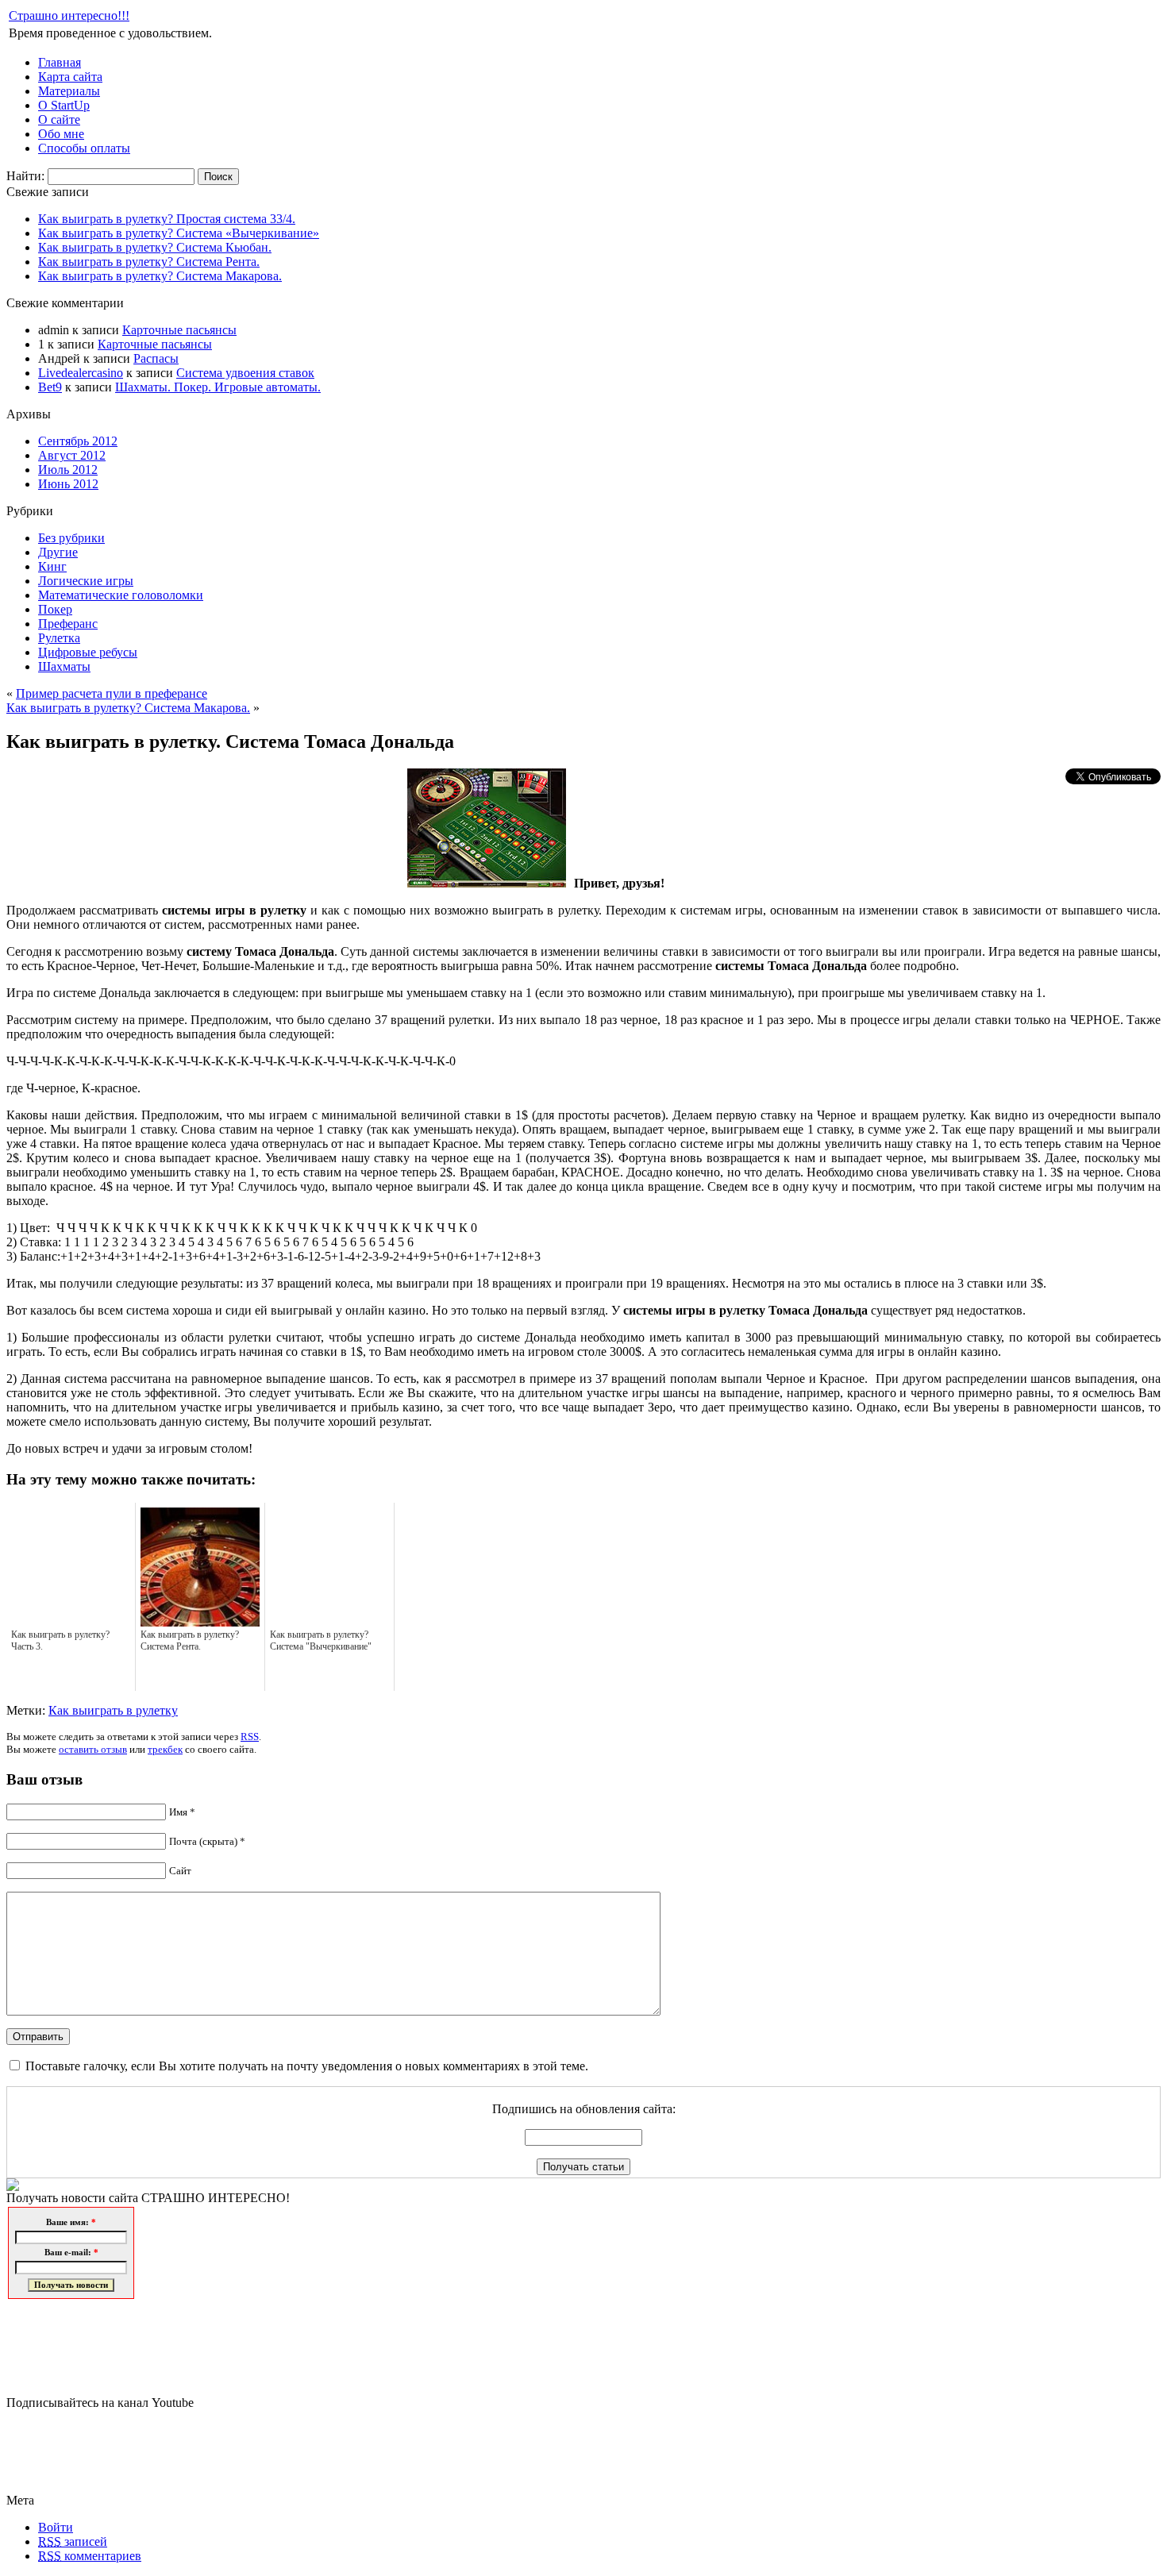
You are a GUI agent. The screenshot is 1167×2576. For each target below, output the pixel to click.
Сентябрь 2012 (78, 441)
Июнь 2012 (68, 484)
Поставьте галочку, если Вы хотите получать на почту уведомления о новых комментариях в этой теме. (307, 2066)
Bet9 (50, 387)
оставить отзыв (93, 1749)
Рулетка (59, 638)
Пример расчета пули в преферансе (112, 693)
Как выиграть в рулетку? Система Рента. (149, 262)
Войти (56, 2527)
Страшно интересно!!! (69, 15)
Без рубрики (71, 538)
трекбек (165, 1749)
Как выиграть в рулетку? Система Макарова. (160, 276)
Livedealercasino (81, 373)
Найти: (25, 176)
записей (73, 2541)
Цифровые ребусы (88, 652)
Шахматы (64, 666)
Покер (55, 609)
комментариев (90, 2556)
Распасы (156, 358)
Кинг (52, 566)
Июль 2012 (68, 470)
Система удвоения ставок (245, 373)
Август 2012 (72, 455)
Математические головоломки (121, 595)
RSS (250, 1737)
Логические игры (86, 581)
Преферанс (68, 624)
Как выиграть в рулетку (113, 1710)
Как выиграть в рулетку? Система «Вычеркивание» (179, 233)
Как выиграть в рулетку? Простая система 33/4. (167, 219)
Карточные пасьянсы (179, 330)
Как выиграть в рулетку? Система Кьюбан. (155, 247)
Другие (58, 552)
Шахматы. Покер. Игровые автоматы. (218, 387)
